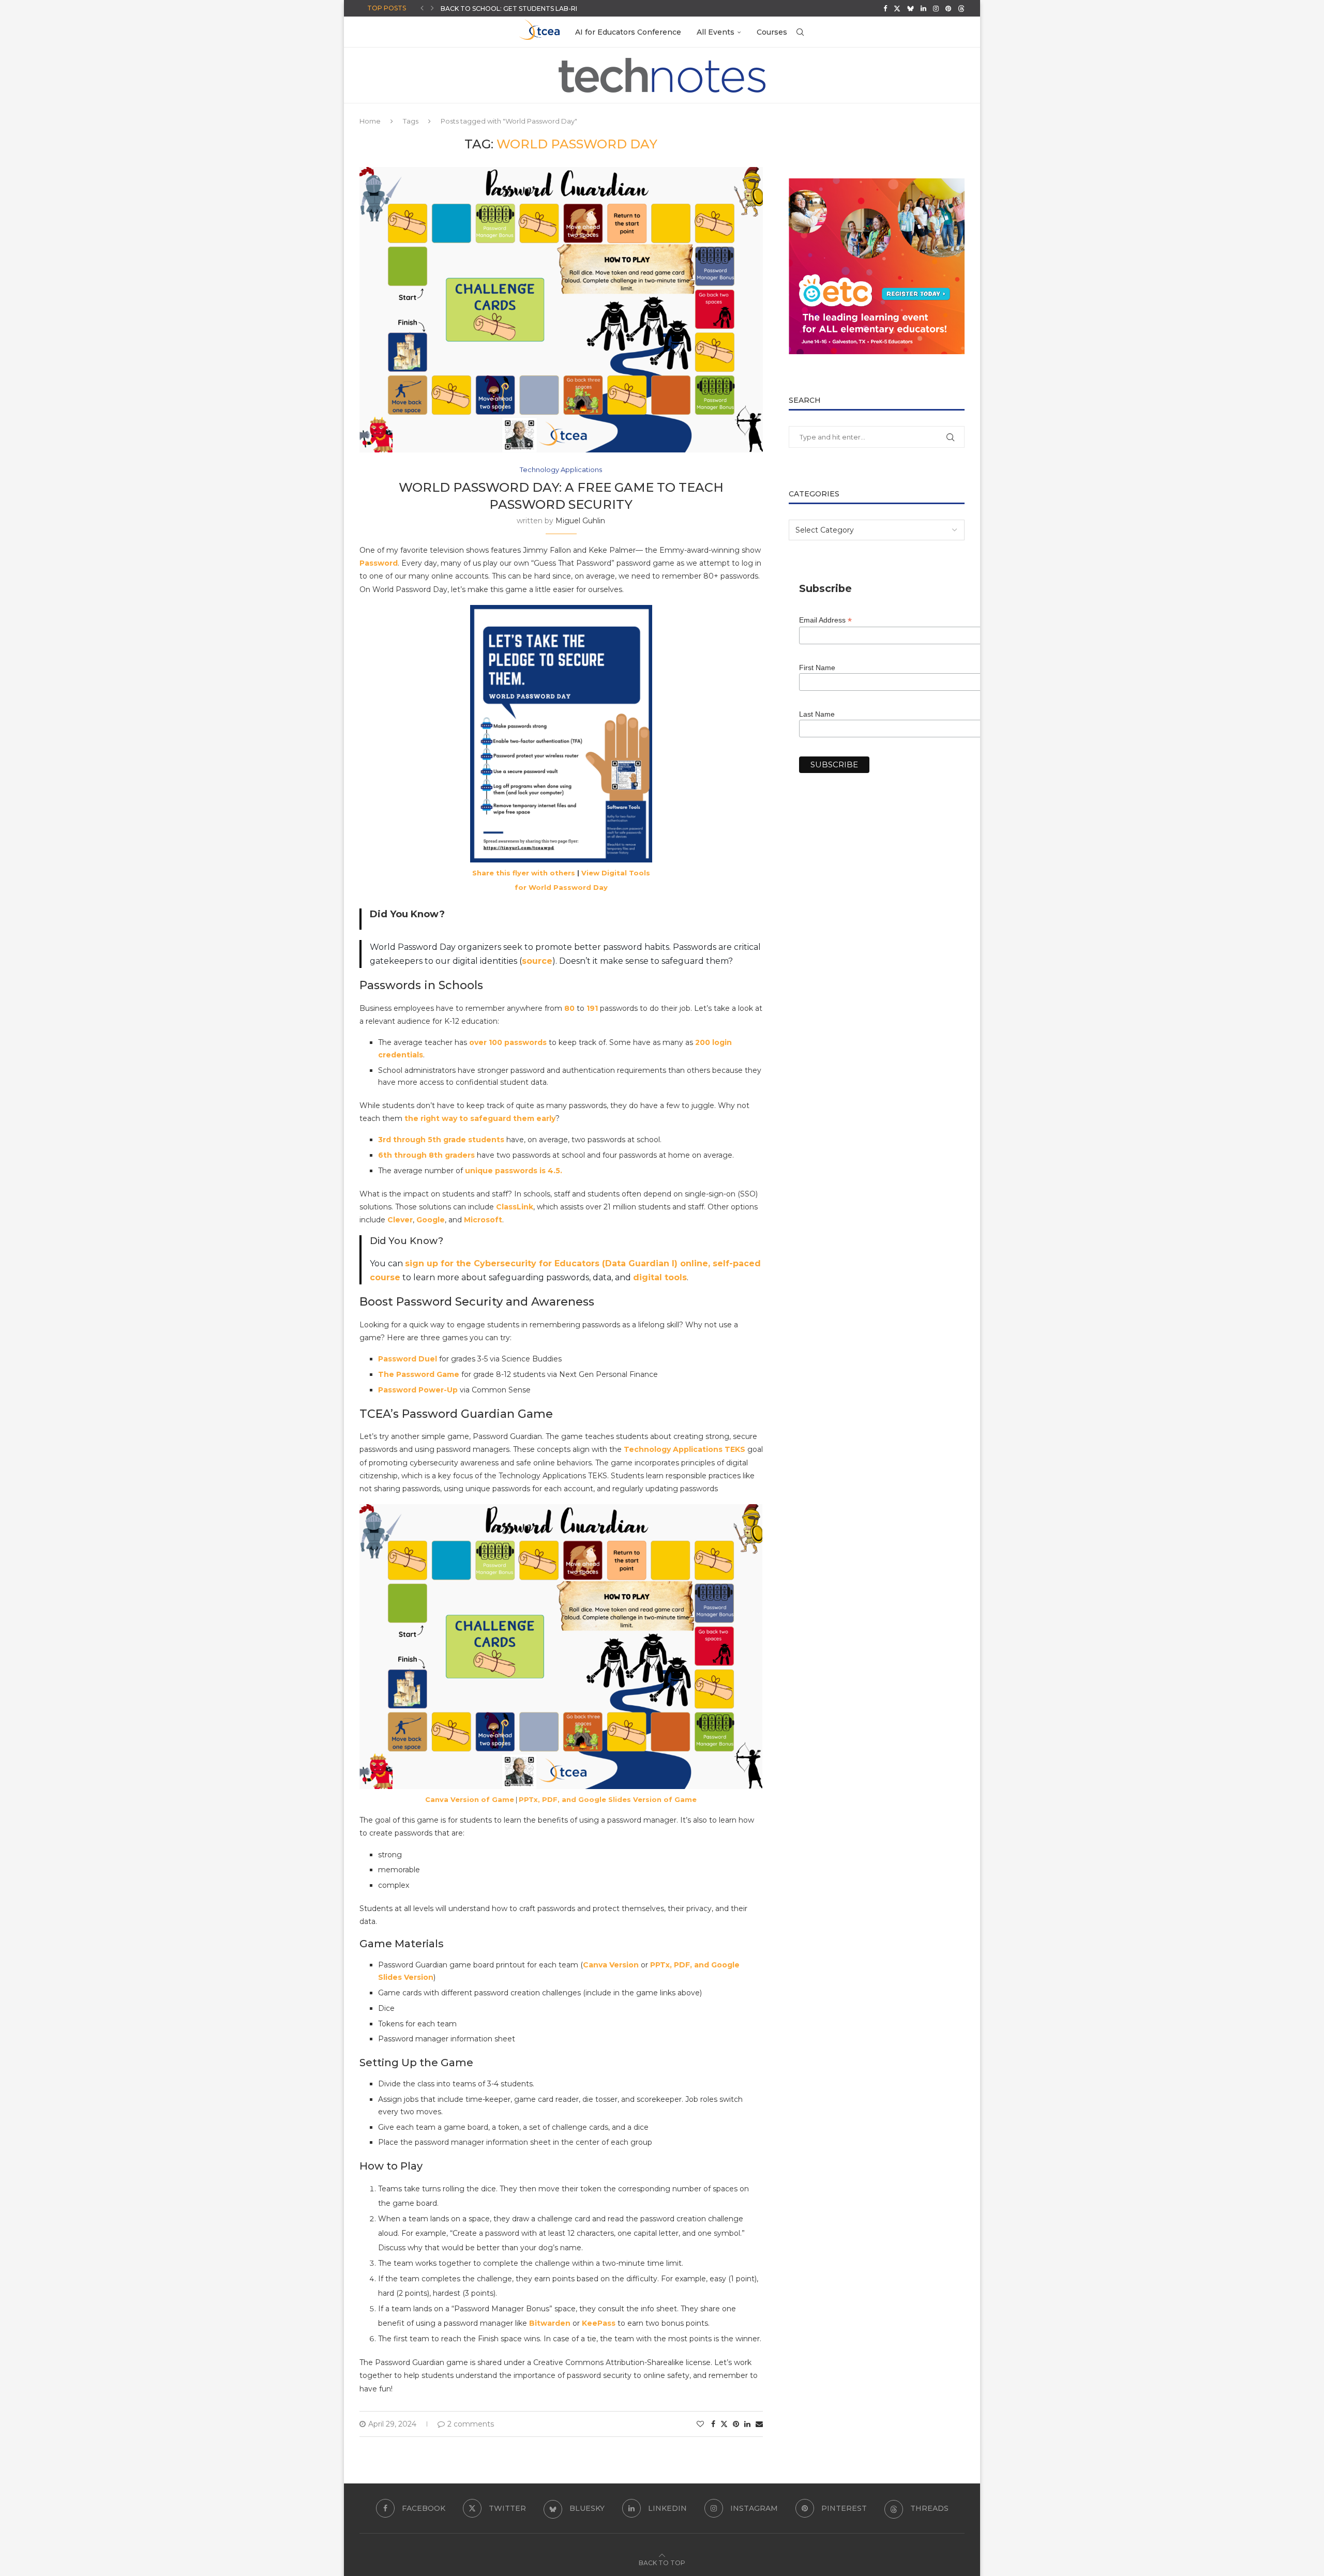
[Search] (800, 32)
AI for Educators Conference (628, 32)
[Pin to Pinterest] (736, 2424)
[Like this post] (700, 2424)
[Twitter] (897, 8)
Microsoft (483, 1220)
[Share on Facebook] (713, 2424)
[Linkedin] (923, 8)
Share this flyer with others (524, 873)
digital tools (660, 1277)
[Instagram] (936, 8)
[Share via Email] (759, 2424)
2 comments (471, 2424)
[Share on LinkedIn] (747, 2424)
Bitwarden (550, 2323)
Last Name (817, 714)
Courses (772, 32)
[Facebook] (885, 8)
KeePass (599, 2323)
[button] (422, 8)
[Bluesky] (911, 8)
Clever (400, 1220)
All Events (716, 32)
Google (431, 1220)
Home (370, 121)
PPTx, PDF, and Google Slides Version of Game (608, 1799)
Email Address (825, 620)
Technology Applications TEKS (684, 1449)
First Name (817, 668)
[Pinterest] (948, 8)
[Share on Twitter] (724, 2424)
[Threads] (961, 8)
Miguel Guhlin (580, 521)
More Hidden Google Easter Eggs (503, 12)
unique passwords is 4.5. (514, 1171)
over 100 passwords (508, 1042)
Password (379, 563)
